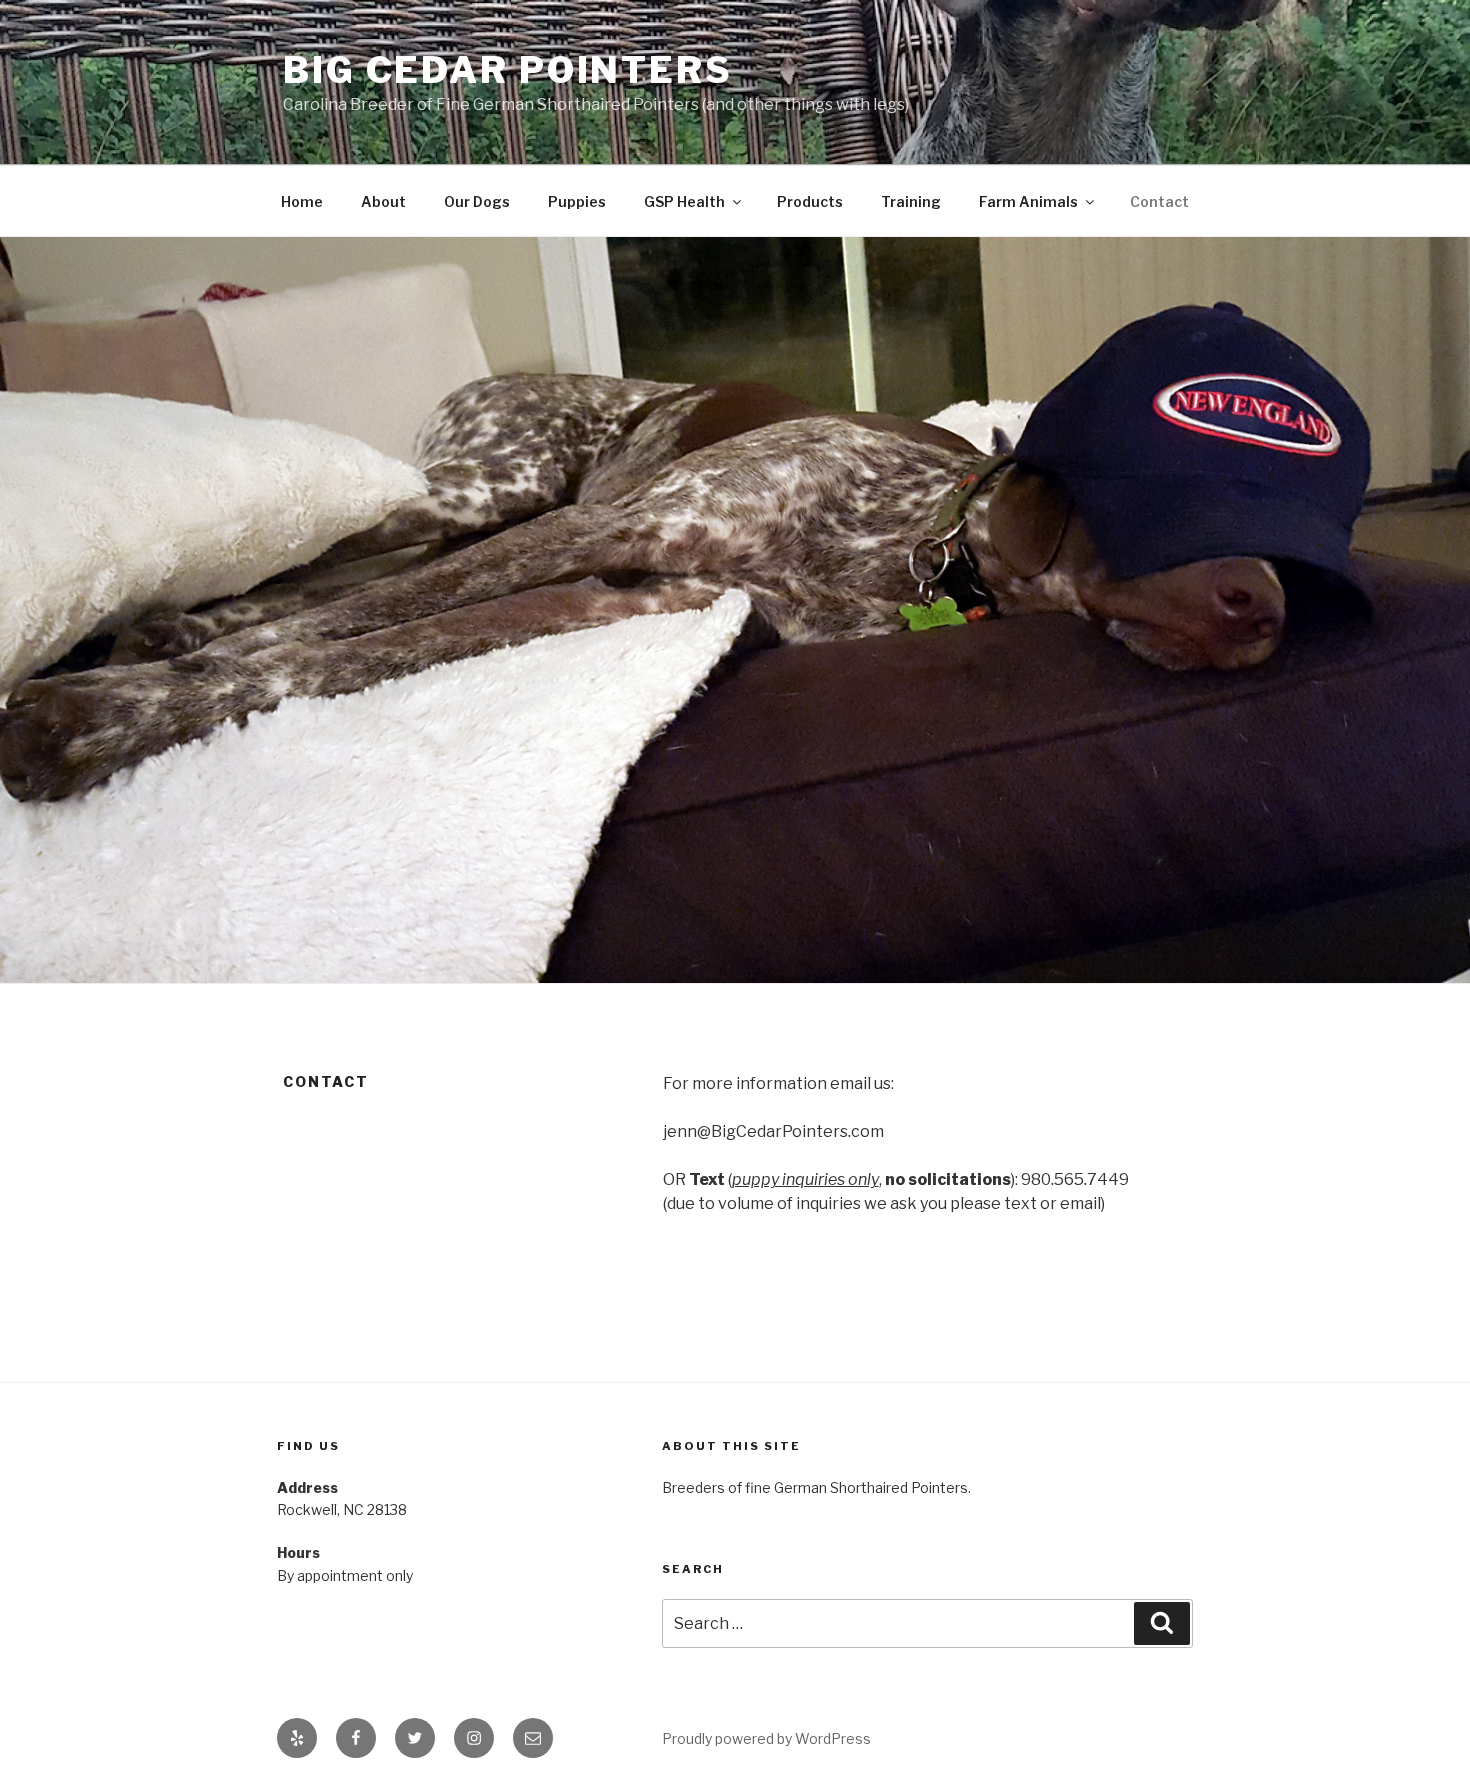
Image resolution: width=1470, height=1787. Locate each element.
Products (810, 201)
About (383, 201)
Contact (1159, 201)
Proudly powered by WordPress (766, 1738)
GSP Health (684, 201)
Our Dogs (477, 201)
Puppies (577, 201)
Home (302, 201)
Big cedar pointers (508, 70)
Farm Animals (1028, 201)
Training (911, 201)
